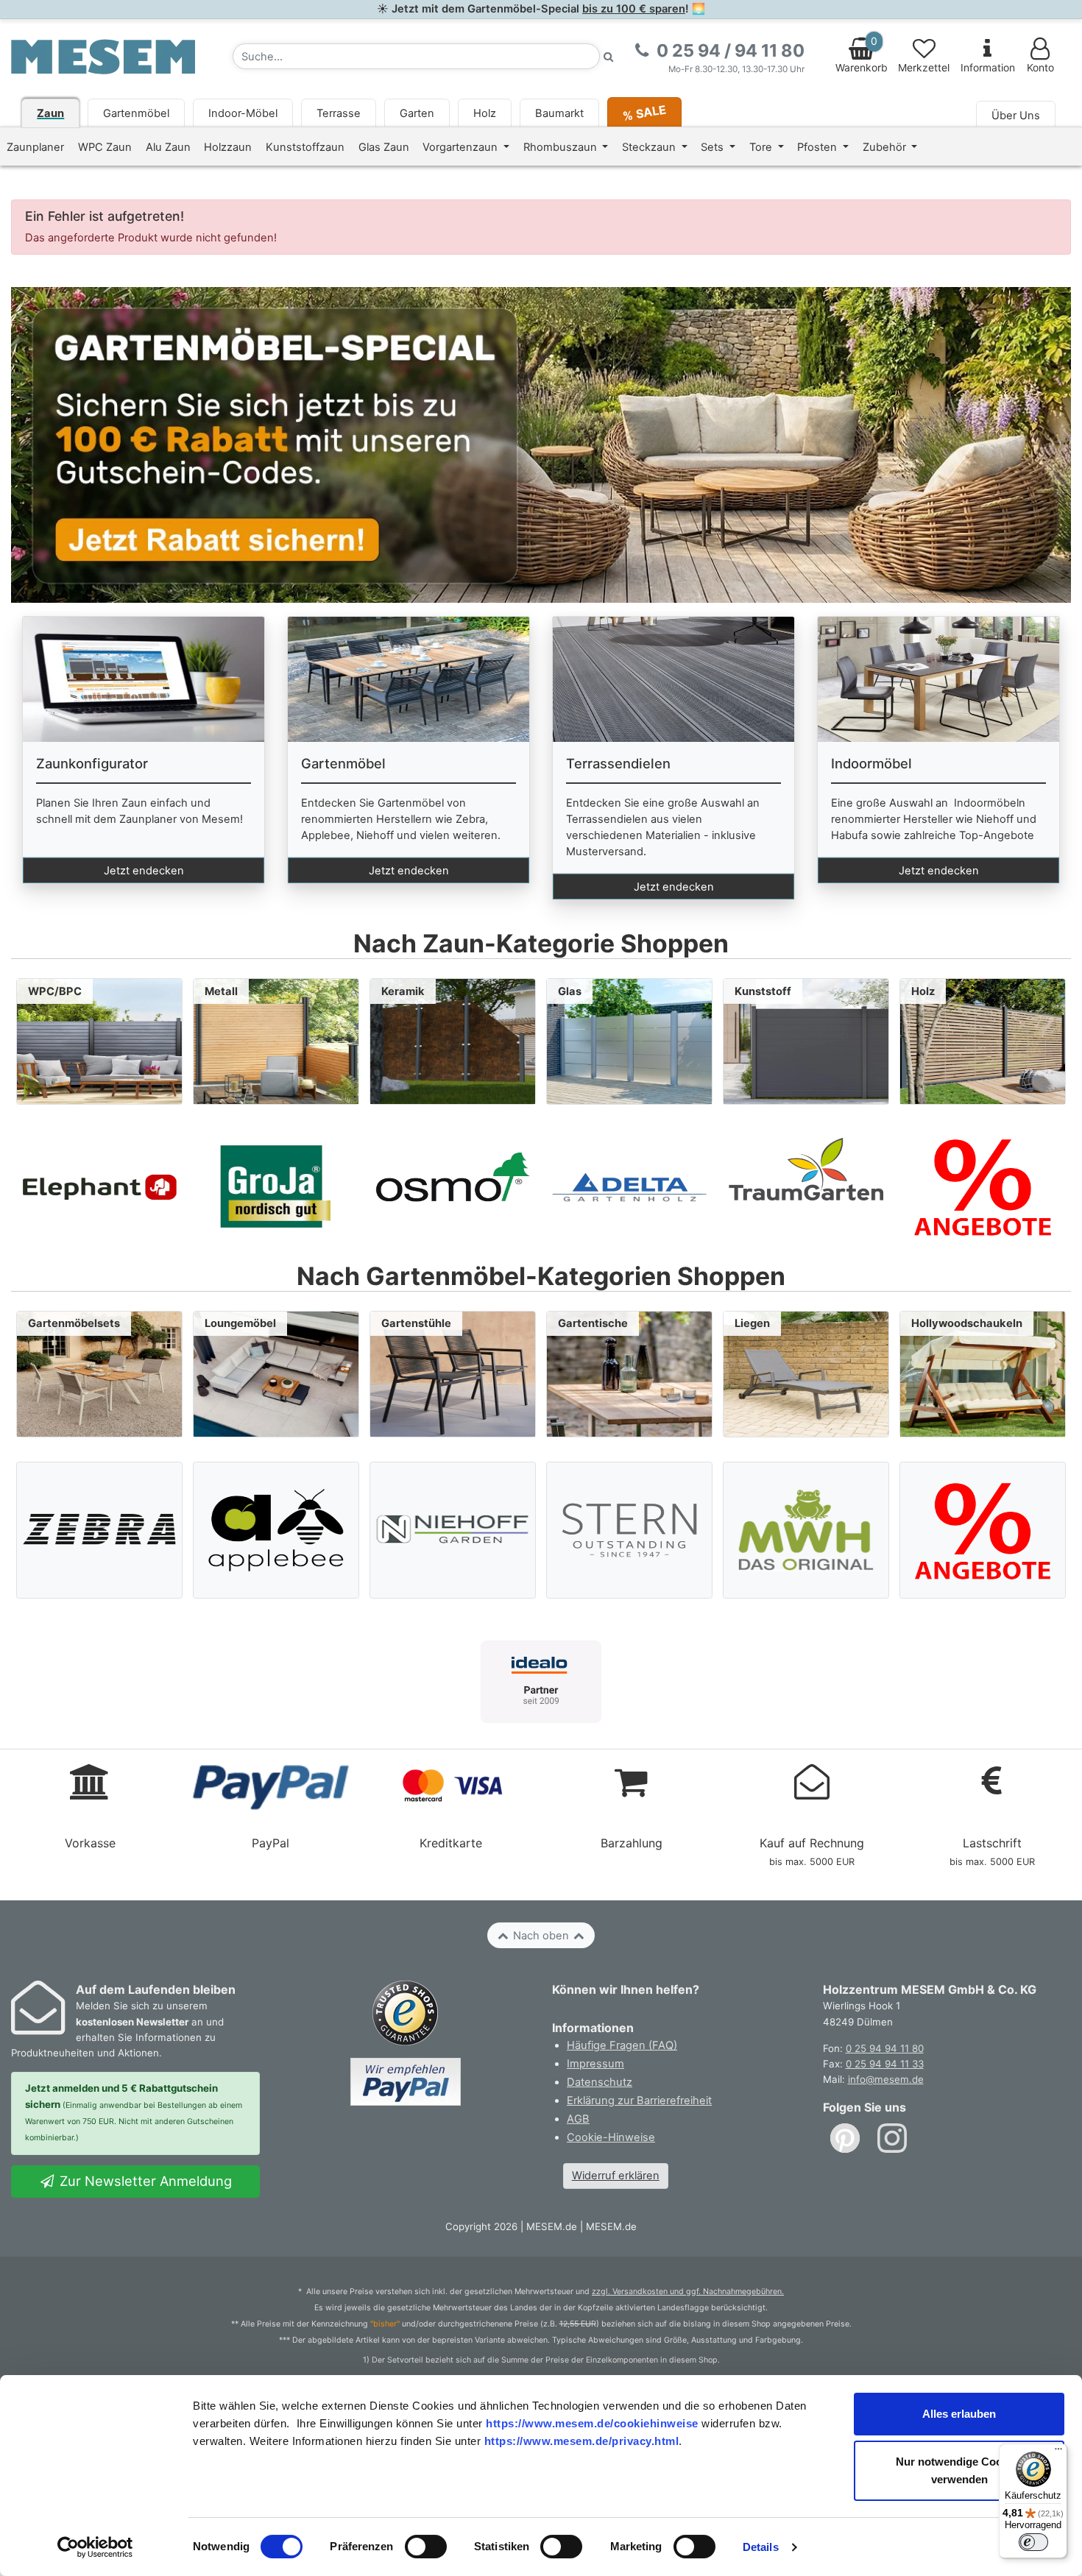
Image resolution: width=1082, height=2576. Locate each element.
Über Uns (1016, 116)
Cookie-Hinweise (611, 2137)
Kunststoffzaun (305, 147)
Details (761, 2547)
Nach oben (541, 1936)
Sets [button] (714, 147)
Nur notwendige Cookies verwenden (959, 2470)
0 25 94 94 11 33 (885, 2064)
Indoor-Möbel (243, 113)
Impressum (595, 2064)
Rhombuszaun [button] (562, 147)
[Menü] (1058, 2452)
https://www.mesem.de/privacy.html (582, 2441)
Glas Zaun (384, 147)
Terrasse (339, 113)
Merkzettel (924, 68)
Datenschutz (600, 2082)
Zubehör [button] (886, 147)
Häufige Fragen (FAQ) (622, 2045)
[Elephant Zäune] (99, 1186)
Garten (417, 113)
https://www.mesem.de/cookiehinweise (592, 2423)
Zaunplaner (35, 147)
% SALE (644, 112)
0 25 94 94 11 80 (885, 2048)
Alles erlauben (959, 2414)
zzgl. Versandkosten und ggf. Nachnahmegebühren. (688, 2292)
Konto (1040, 68)
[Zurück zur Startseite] (103, 56)
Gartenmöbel (136, 113)
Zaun (50, 113)
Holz (485, 113)
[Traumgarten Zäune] (806, 1186)
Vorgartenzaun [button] (462, 147)
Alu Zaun (168, 147)
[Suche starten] (609, 56)
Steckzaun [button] (650, 147)
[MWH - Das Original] (806, 1530)
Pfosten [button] (818, 147)
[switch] (426, 2547)
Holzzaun (228, 147)
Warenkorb (862, 54)
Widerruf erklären (616, 2176)
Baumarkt (559, 113)
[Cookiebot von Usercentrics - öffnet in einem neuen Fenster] (95, 2547)
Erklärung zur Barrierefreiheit (639, 2101)
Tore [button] (762, 147)
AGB (578, 2119)
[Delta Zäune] (629, 1186)
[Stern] (630, 1530)
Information (988, 68)
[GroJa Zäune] (276, 1186)
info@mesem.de (886, 2079)
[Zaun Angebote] (983, 1186)
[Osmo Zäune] (453, 1186)
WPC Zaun (105, 147)
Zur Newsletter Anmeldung (144, 2181)
